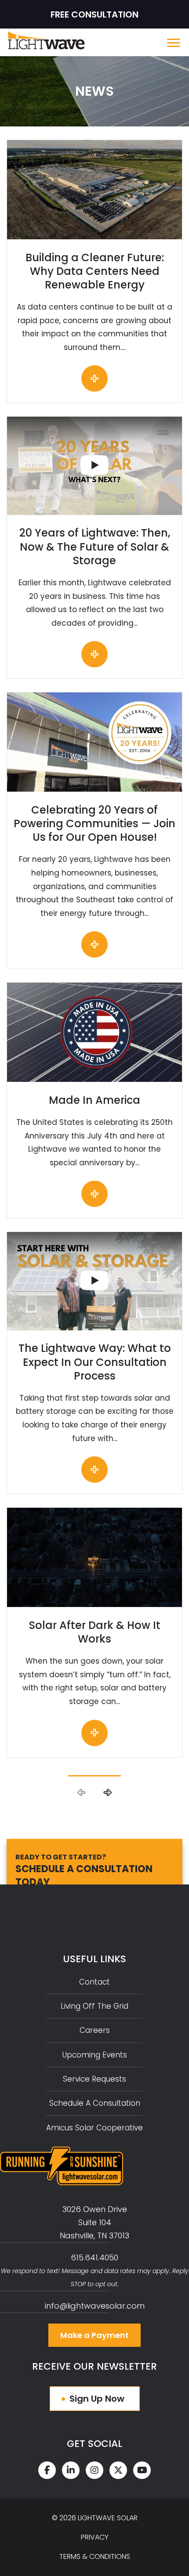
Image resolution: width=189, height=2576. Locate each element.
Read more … (94, 378)
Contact (94, 1982)
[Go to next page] (107, 1793)
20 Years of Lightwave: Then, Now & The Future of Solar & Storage (95, 546)
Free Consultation (94, 14)
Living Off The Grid (94, 2006)
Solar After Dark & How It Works (95, 1632)
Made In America (94, 1100)
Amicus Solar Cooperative (94, 2128)
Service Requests (94, 2079)
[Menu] (175, 43)
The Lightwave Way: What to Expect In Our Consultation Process (95, 1362)
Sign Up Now (97, 2399)
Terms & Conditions (95, 2556)
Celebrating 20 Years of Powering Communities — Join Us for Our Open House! (94, 823)
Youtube (142, 2470)
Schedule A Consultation (95, 2103)
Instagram (94, 2470)
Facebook (47, 2470)
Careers (95, 2030)
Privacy (95, 2537)
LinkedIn (71, 2470)
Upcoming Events (95, 2055)
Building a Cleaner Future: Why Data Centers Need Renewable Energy (95, 271)
